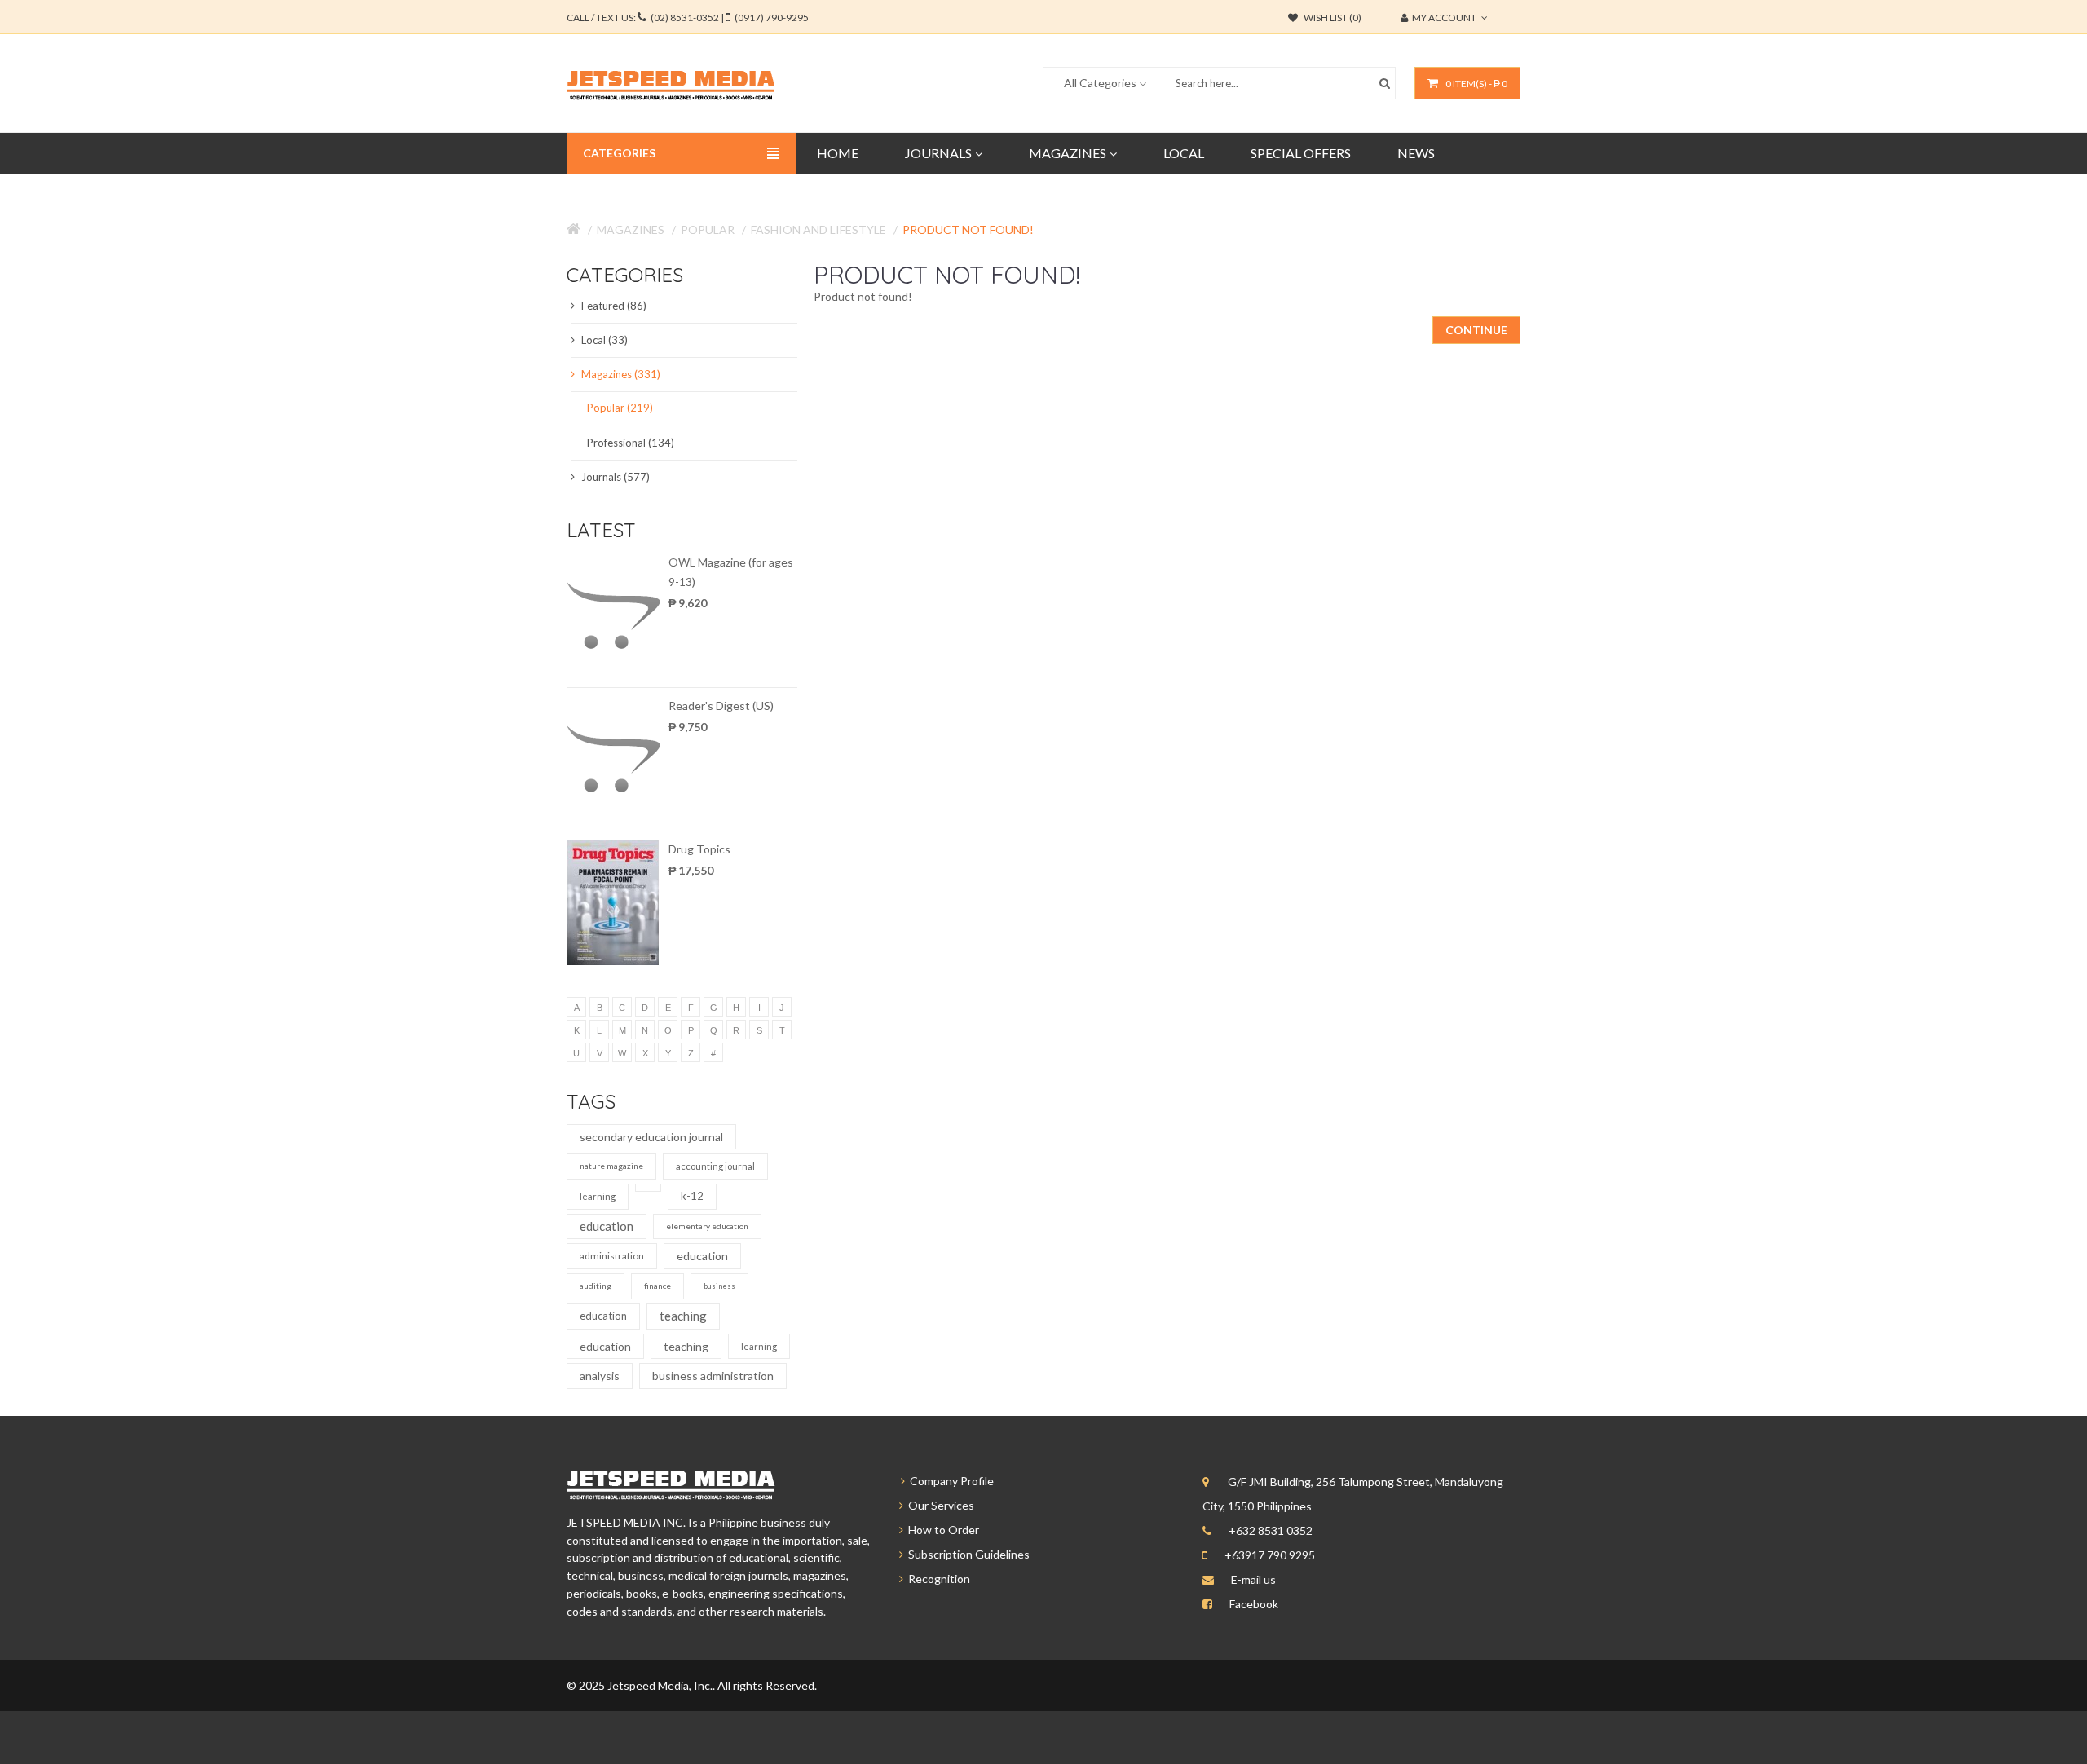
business (719, 1286)
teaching (683, 1316)
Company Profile (949, 1481)
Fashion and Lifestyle (818, 229)
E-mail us (1253, 1579)
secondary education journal (651, 1137)
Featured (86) (613, 306)
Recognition (937, 1579)
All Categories (1100, 83)
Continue (1476, 330)
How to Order (941, 1530)
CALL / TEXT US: (688, 18)
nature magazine (611, 1166)
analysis (600, 1376)
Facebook (1254, 1604)
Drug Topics (699, 849)
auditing (596, 1286)
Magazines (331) (620, 374)
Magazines (631, 229)
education (607, 1226)
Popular (708, 229)
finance (657, 1286)
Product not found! (968, 229)
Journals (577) (614, 477)
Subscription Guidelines (966, 1554)
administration (612, 1256)
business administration (713, 1376)
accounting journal (715, 1166)
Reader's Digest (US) (721, 706)
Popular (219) (620, 408)
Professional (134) (631, 443)
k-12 (692, 1196)
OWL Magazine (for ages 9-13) (731, 572)
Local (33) (603, 340)
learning (598, 1196)
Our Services (939, 1505)
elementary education (707, 1226)
